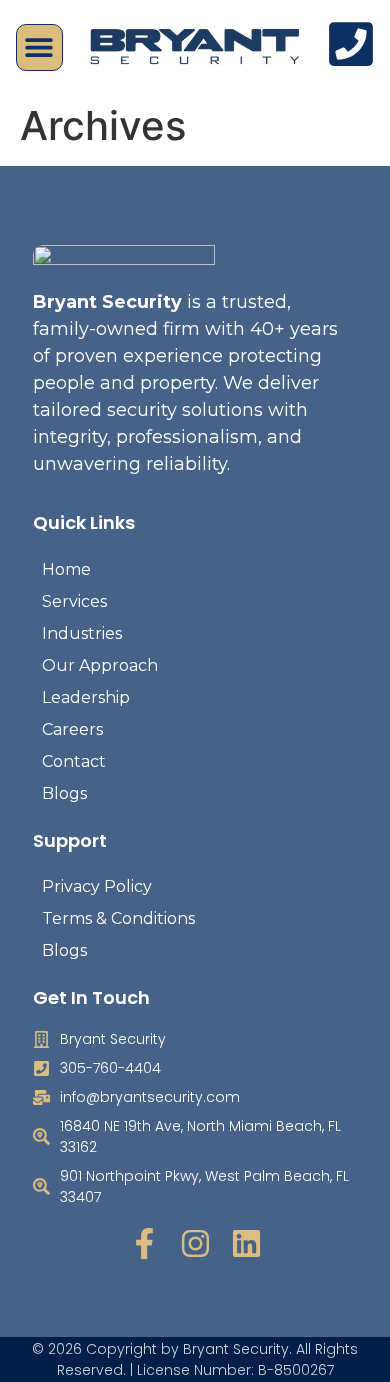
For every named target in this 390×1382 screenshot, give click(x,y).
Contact (74, 761)
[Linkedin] (246, 1243)
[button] (39, 47)
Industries (82, 633)
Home (66, 569)
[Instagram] (195, 1243)
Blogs (64, 793)
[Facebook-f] (144, 1243)
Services (74, 601)
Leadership (86, 697)
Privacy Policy (97, 886)
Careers (72, 729)
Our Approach (100, 665)
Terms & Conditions (118, 918)
